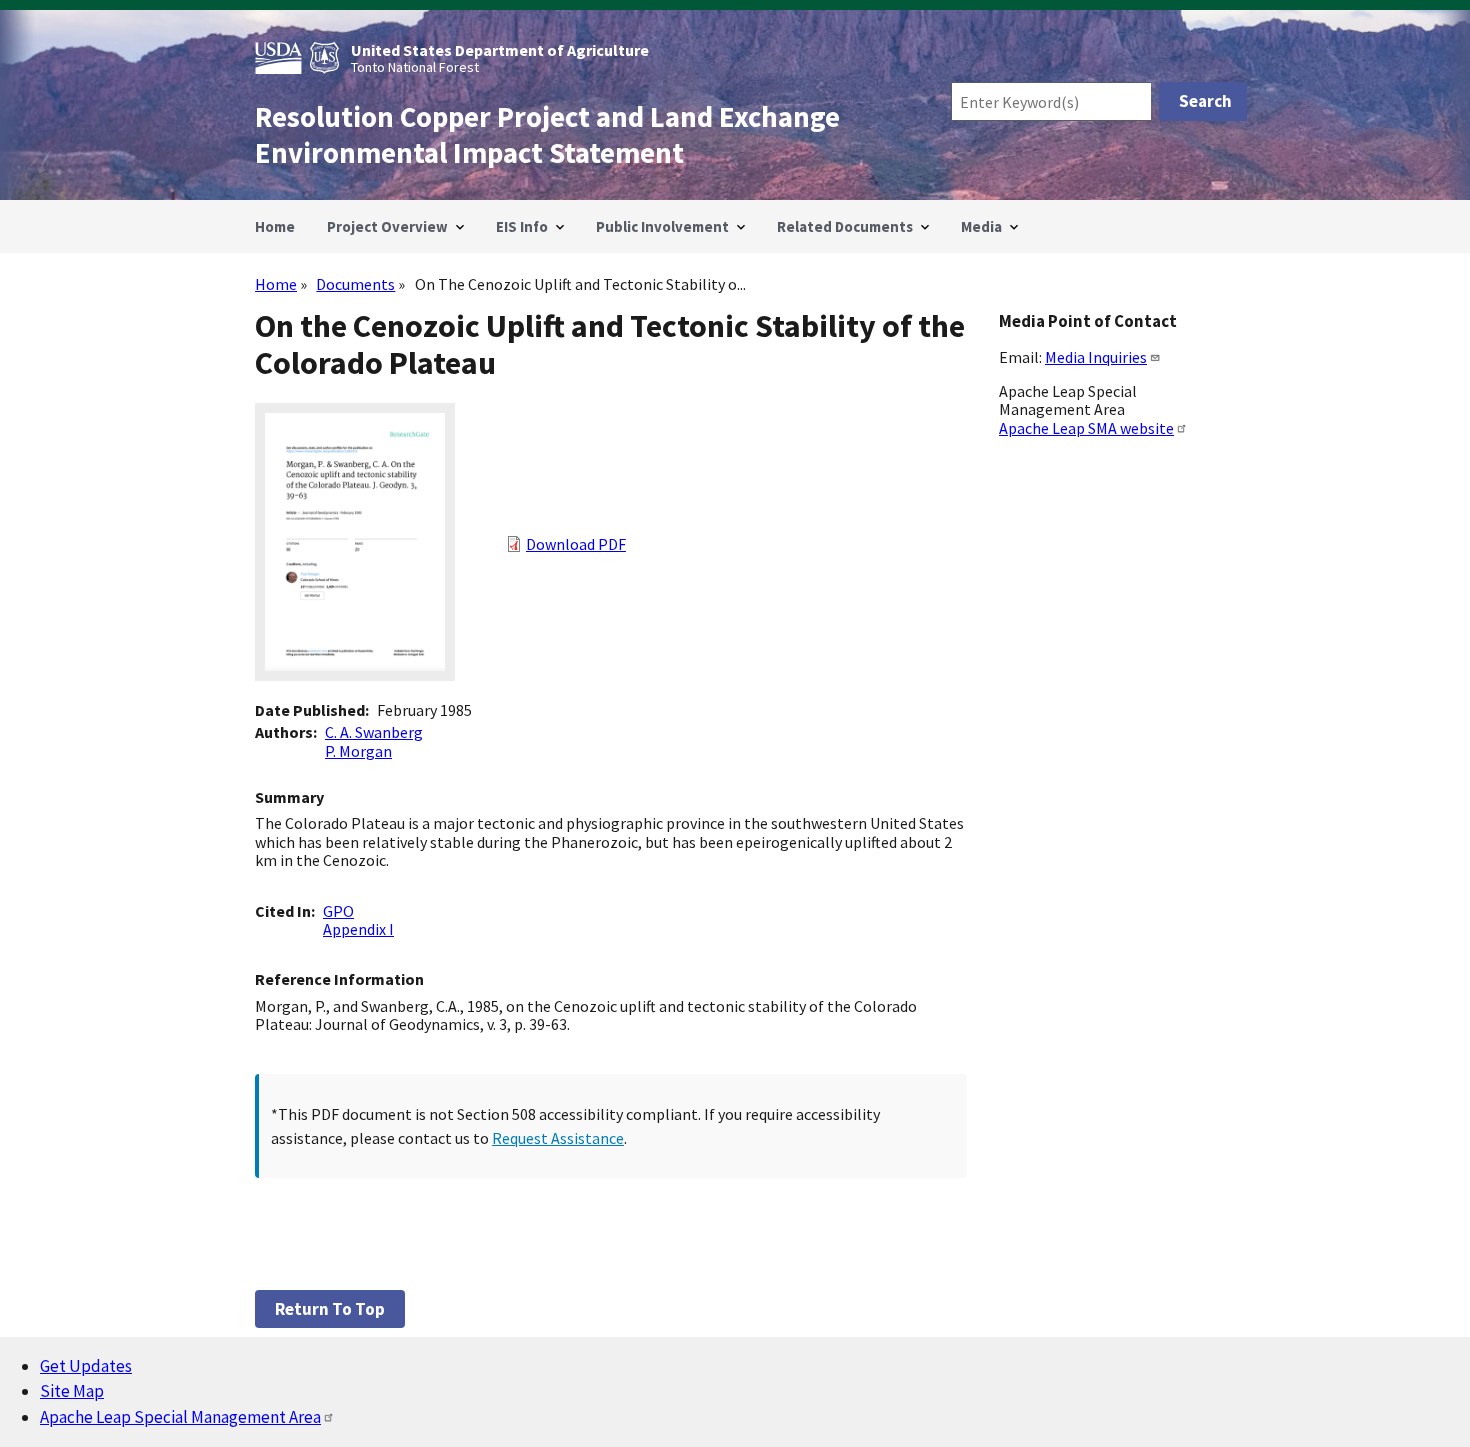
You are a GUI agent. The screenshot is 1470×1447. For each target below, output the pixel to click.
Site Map (72, 1391)
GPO (338, 911)
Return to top (330, 1309)
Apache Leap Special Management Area (180, 1417)
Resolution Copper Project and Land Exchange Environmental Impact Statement (547, 135)
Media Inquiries (1096, 357)
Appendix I (358, 929)
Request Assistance (558, 1138)
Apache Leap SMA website (1086, 428)
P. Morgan (358, 751)
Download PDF (576, 544)
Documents (355, 284)
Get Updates (86, 1366)
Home (276, 284)
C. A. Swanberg (374, 732)
